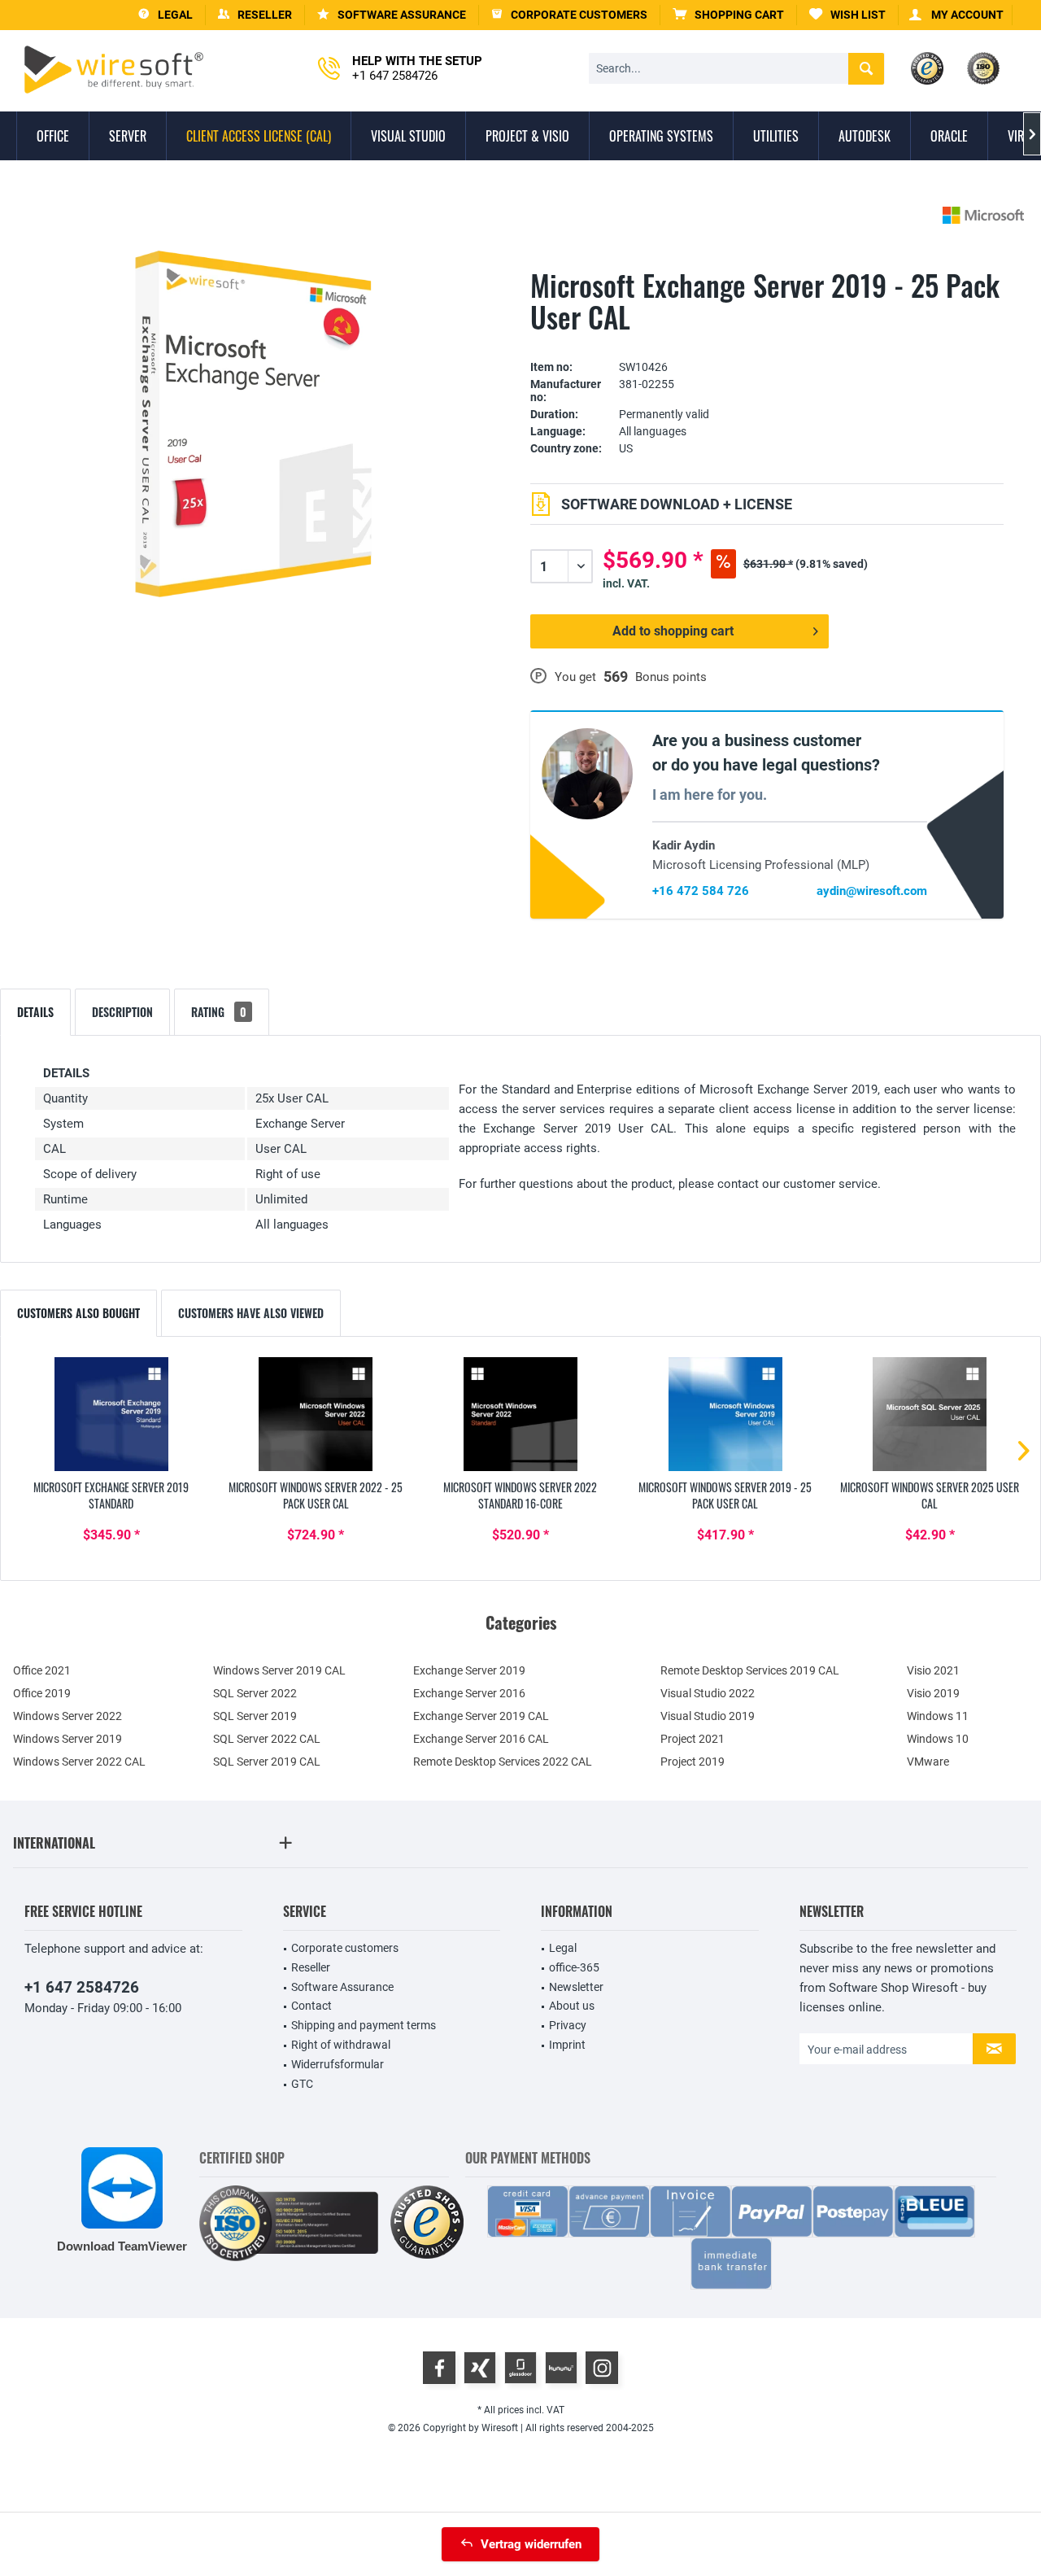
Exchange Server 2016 (469, 1693)
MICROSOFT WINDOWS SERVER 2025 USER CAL (930, 1495)
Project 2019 (693, 1762)
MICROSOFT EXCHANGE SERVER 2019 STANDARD (111, 1495)
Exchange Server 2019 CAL (481, 1716)
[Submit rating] (767, 342)
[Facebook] (439, 2368)
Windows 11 (938, 1716)
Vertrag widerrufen (531, 2544)
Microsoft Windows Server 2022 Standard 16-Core (520, 1495)
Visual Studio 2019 (708, 1716)
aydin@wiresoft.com (872, 891)
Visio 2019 (933, 1693)
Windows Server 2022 (68, 1716)
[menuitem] (729, 15)
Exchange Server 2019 (469, 1670)
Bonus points (671, 677)
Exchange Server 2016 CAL (481, 1739)
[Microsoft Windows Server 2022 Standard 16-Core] (520, 1414)
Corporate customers (345, 1948)
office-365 (574, 1967)
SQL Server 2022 (255, 1693)
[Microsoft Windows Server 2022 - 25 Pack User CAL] (316, 1414)
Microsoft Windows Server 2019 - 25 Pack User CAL (725, 1495)
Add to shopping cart (673, 631)
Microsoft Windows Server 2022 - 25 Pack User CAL (316, 1495)
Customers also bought (78, 1313)
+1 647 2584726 (82, 1987)
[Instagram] (602, 2368)
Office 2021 (42, 1670)
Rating (219, 1012)
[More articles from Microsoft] (983, 215)
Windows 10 (938, 1739)
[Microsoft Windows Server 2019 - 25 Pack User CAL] (725, 1414)
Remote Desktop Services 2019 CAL (750, 1670)
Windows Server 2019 (68, 1739)
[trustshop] (427, 2223)
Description (122, 1012)
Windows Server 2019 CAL (279, 1670)
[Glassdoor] (520, 2368)
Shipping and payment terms (364, 2025)
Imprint (567, 2045)
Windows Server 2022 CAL (79, 1762)
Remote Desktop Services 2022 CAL (503, 1762)
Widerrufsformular (338, 2064)
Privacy (568, 2025)
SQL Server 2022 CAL (267, 1739)
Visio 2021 (933, 1670)
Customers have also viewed (251, 1313)
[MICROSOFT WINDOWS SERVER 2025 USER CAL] (930, 1414)
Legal (563, 1948)
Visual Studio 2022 (708, 1693)
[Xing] (480, 2368)
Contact (311, 2006)
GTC (302, 2084)
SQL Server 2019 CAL (267, 1762)
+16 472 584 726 (701, 891)
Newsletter (576, 1987)
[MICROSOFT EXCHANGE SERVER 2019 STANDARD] (111, 1414)
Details (35, 1012)
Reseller (311, 1967)
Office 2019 (42, 1693)
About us (572, 2006)
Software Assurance (342, 1987)
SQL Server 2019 (255, 1716)
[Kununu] (561, 2368)
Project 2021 (693, 1739)
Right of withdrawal (341, 2045)
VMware (928, 1762)
